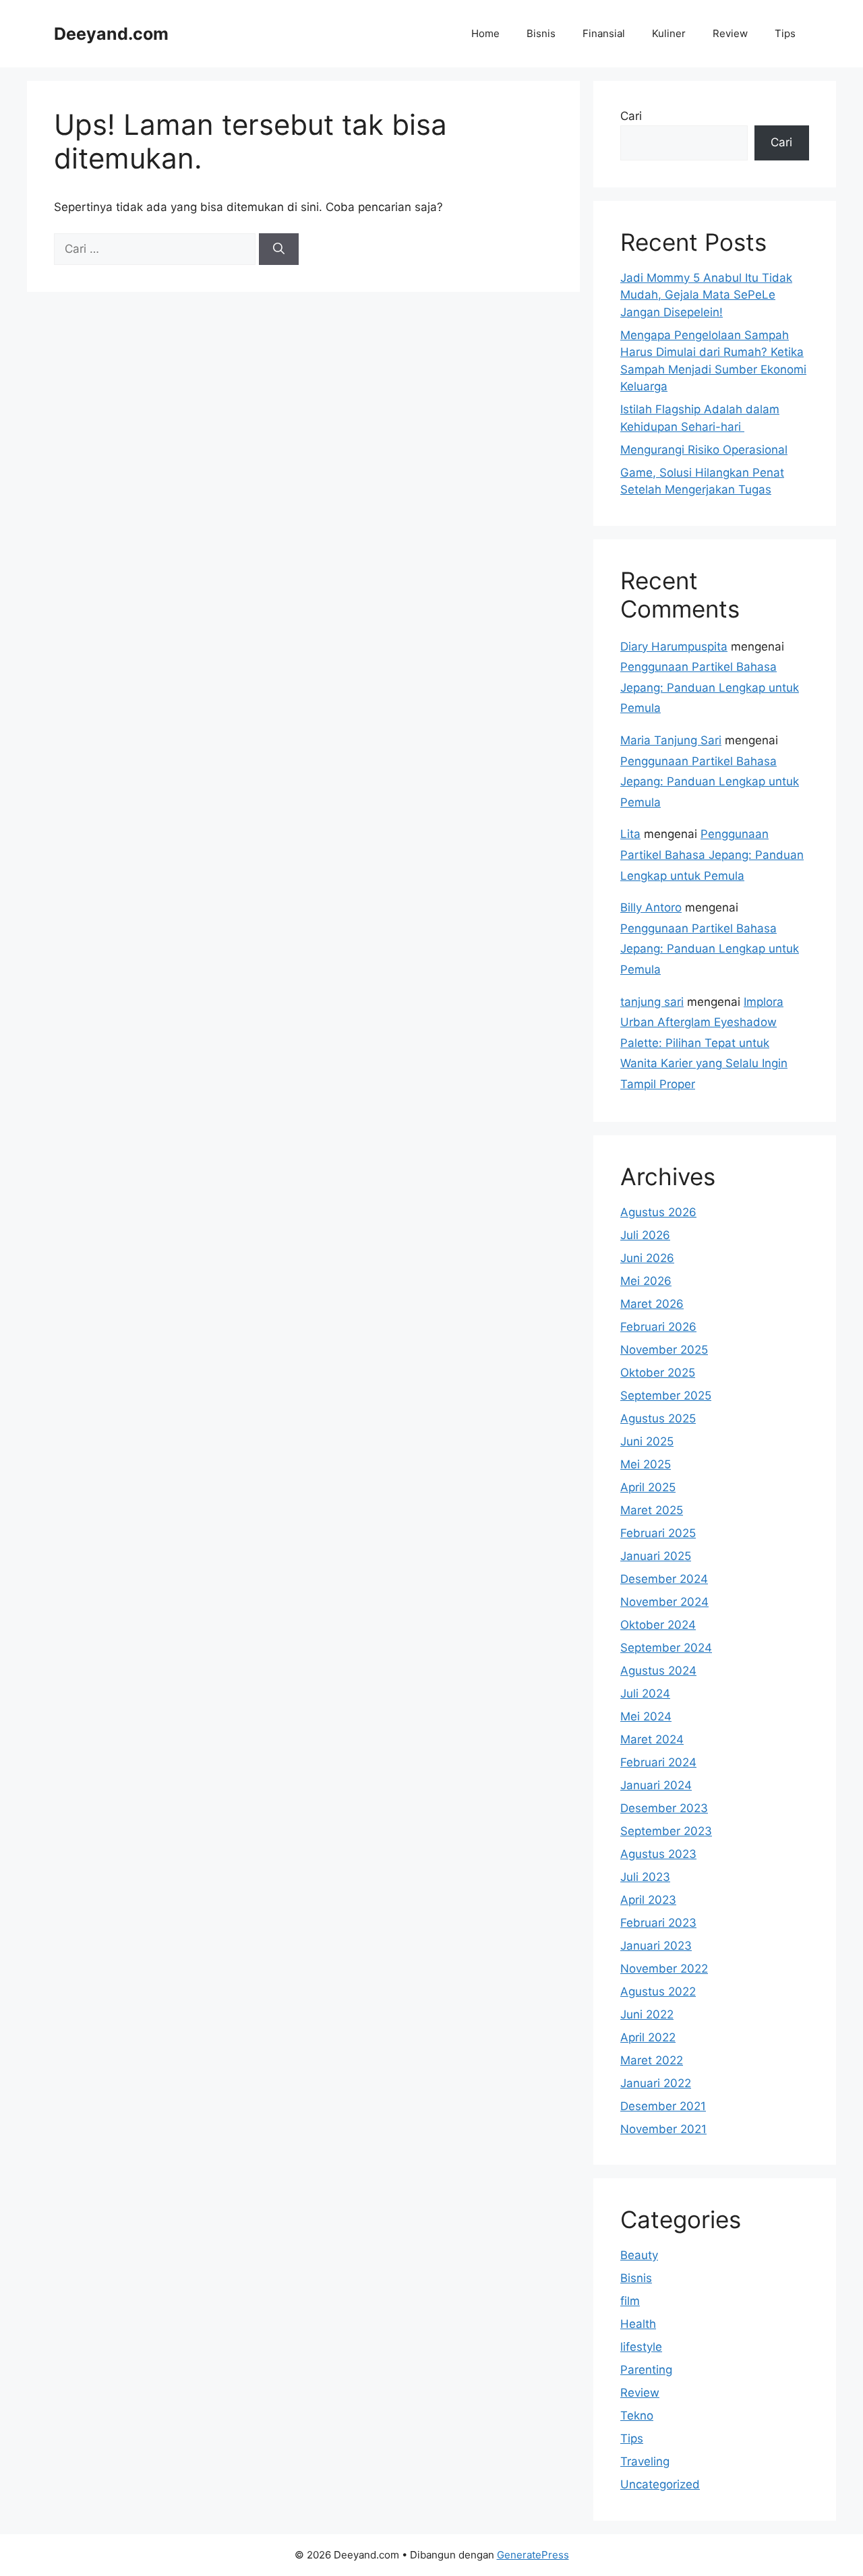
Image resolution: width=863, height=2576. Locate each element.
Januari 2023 (656, 1946)
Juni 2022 (647, 2014)
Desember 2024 (664, 1579)
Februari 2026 (658, 1327)
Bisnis (541, 33)
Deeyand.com (111, 34)
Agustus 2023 (658, 1854)
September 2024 (666, 1648)
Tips (785, 33)
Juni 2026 (647, 1258)
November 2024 (664, 1602)
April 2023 (648, 1900)
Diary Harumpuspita (674, 647)
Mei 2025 (646, 1464)
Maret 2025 (652, 1510)
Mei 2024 (646, 1716)
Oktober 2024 (658, 1625)
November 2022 (664, 1969)
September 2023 (666, 1831)
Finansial (604, 33)
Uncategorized (660, 2484)
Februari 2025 (658, 1533)
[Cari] (279, 249)
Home (485, 33)
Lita (630, 834)
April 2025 (648, 1487)
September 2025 (666, 1396)
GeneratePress (533, 2555)
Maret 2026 (652, 1304)
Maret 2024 (652, 1739)
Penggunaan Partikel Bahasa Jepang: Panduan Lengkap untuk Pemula (710, 687)
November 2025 (664, 1350)
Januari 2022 (656, 2083)
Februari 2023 (658, 1923)
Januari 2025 (656, 1556)
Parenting (646, 2370)
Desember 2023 (664, 1808)
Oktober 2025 (658, 1373)
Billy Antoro (651, 907)
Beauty (639, 2255)
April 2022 (648, 2037)
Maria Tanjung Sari (671, 740)
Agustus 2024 (658, 1671)
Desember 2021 (663, 2106)
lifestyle (641, 2347)
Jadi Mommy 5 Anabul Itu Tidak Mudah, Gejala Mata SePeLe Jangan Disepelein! (706, 295)
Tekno (637, 2416)
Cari (631, 116)
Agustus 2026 (658, 1212)
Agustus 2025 (658, 1418)
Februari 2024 (658, 1762)
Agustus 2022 (658, 1991)
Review (730, 33)
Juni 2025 (647, 1441)
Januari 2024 (656, 1785)
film (630, 2301)
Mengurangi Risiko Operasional (704, 450)
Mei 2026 (646, 1281)
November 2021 (663, 2129)
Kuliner (669, 33)
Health (638, 2324)
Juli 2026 (645, 1235)
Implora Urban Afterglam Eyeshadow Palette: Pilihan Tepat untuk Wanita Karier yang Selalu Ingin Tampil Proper (704, 1043)
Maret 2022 (652, 2060)
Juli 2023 (645, 1877)
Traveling (645, 2461)
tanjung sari (652, 1002)
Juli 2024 (645, 1694)
